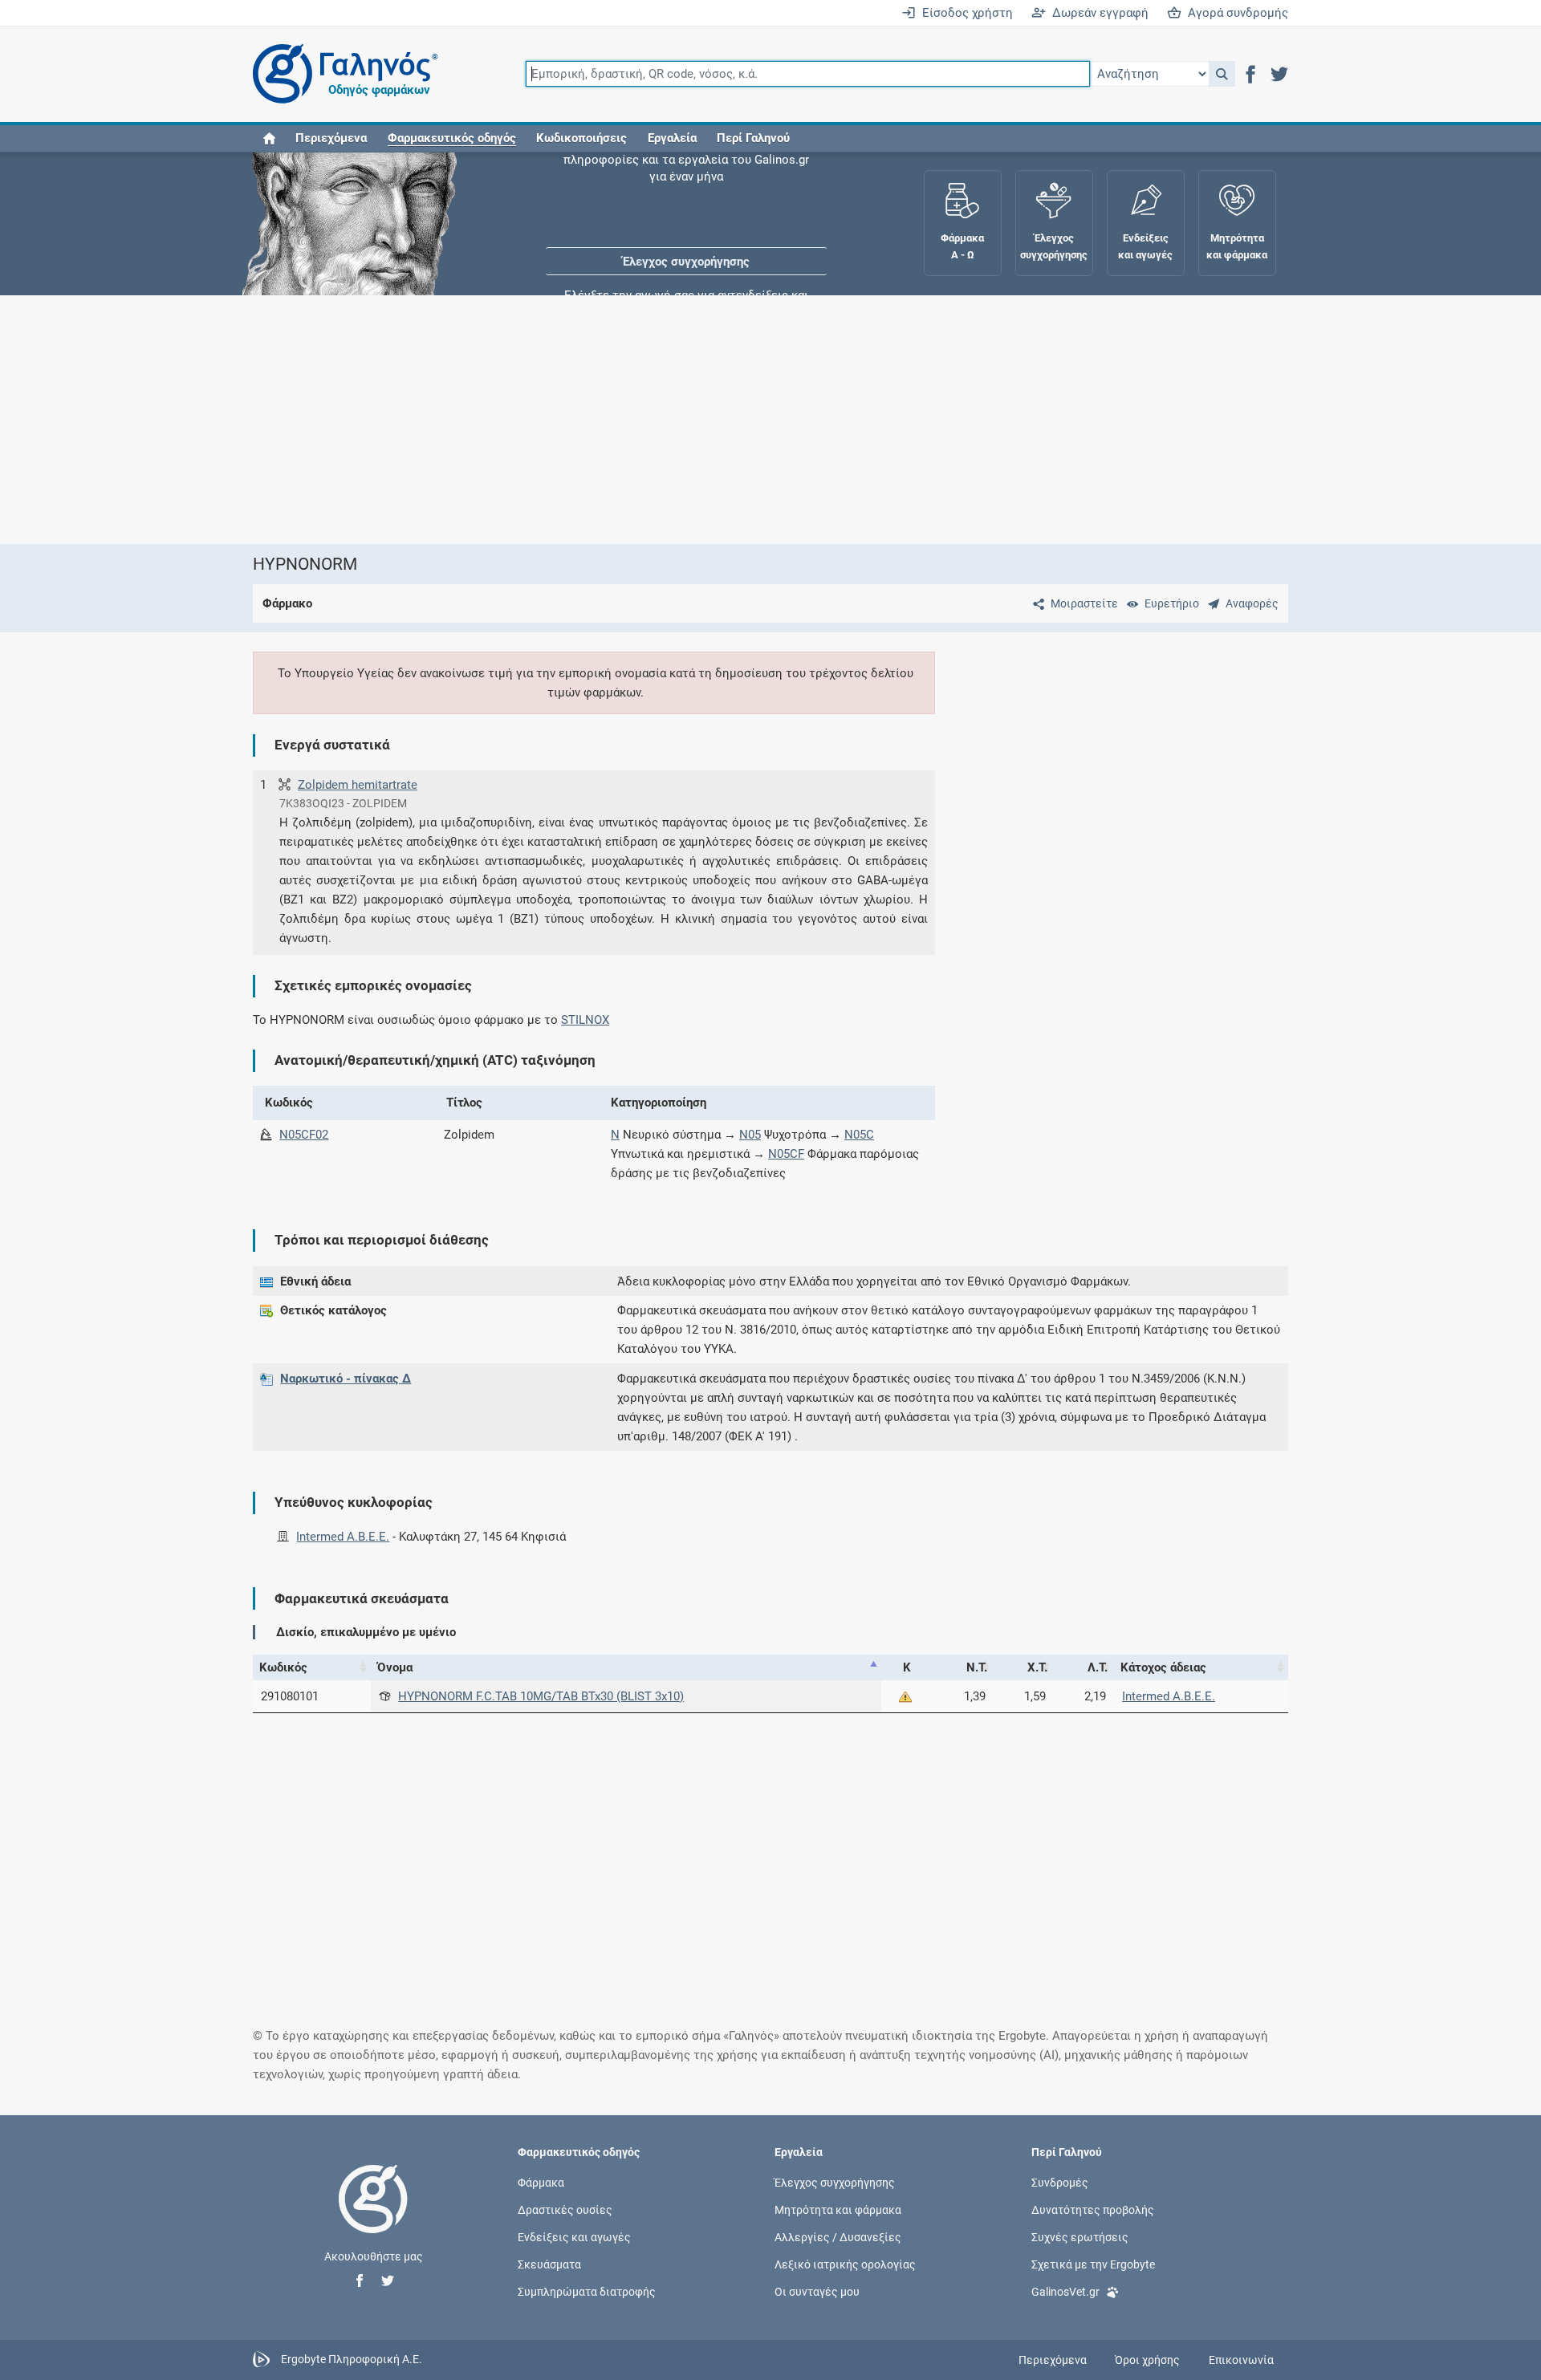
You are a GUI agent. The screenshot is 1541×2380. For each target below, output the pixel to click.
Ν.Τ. (977, 1667)
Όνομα (395, 1667)
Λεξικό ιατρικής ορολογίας (845, 2264)
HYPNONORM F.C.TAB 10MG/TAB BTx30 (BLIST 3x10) (541, 1696)
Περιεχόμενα (331, 138)
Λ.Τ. (1098, 1667)
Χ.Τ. (1037, 1667)
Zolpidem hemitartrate (358, 785)
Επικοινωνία (1241, 2360)
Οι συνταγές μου (817, 2292)
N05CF (786, 1154)
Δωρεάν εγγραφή (1097, 13)
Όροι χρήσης (1147, 2360)
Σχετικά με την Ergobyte (1093, 2264)
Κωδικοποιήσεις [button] (581, 138)
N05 (750, 1135)
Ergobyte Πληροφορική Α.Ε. (352, 2359)
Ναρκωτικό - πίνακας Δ (346, 1379)
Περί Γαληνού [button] (753, 138)
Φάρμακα (541, 2182)
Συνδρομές (1060, 2182)
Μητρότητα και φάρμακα (838, 2209)
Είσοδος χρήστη (964, 13)
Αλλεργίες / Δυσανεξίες (838, 2237)
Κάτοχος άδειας (1163, 1667)
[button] (1222, 74)
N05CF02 (304, 1135)
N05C (859, 1135)
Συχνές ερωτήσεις (1080, 2237)
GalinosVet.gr (1065, 2292)
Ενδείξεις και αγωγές (574, 2237)
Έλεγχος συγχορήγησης (686, 201)
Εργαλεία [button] (672, 138)
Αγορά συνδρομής (1235, 13)
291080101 (290, 1696)
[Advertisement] (722, 420)
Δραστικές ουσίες (565, 2209)
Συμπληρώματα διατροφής (587, 2292)
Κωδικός (283, 1667)
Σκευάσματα (549, 2264)
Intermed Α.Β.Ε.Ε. (343, 1537)
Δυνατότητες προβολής (1093, 2209)
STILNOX (585, 1020)
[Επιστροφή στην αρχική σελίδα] (373, 2216)
